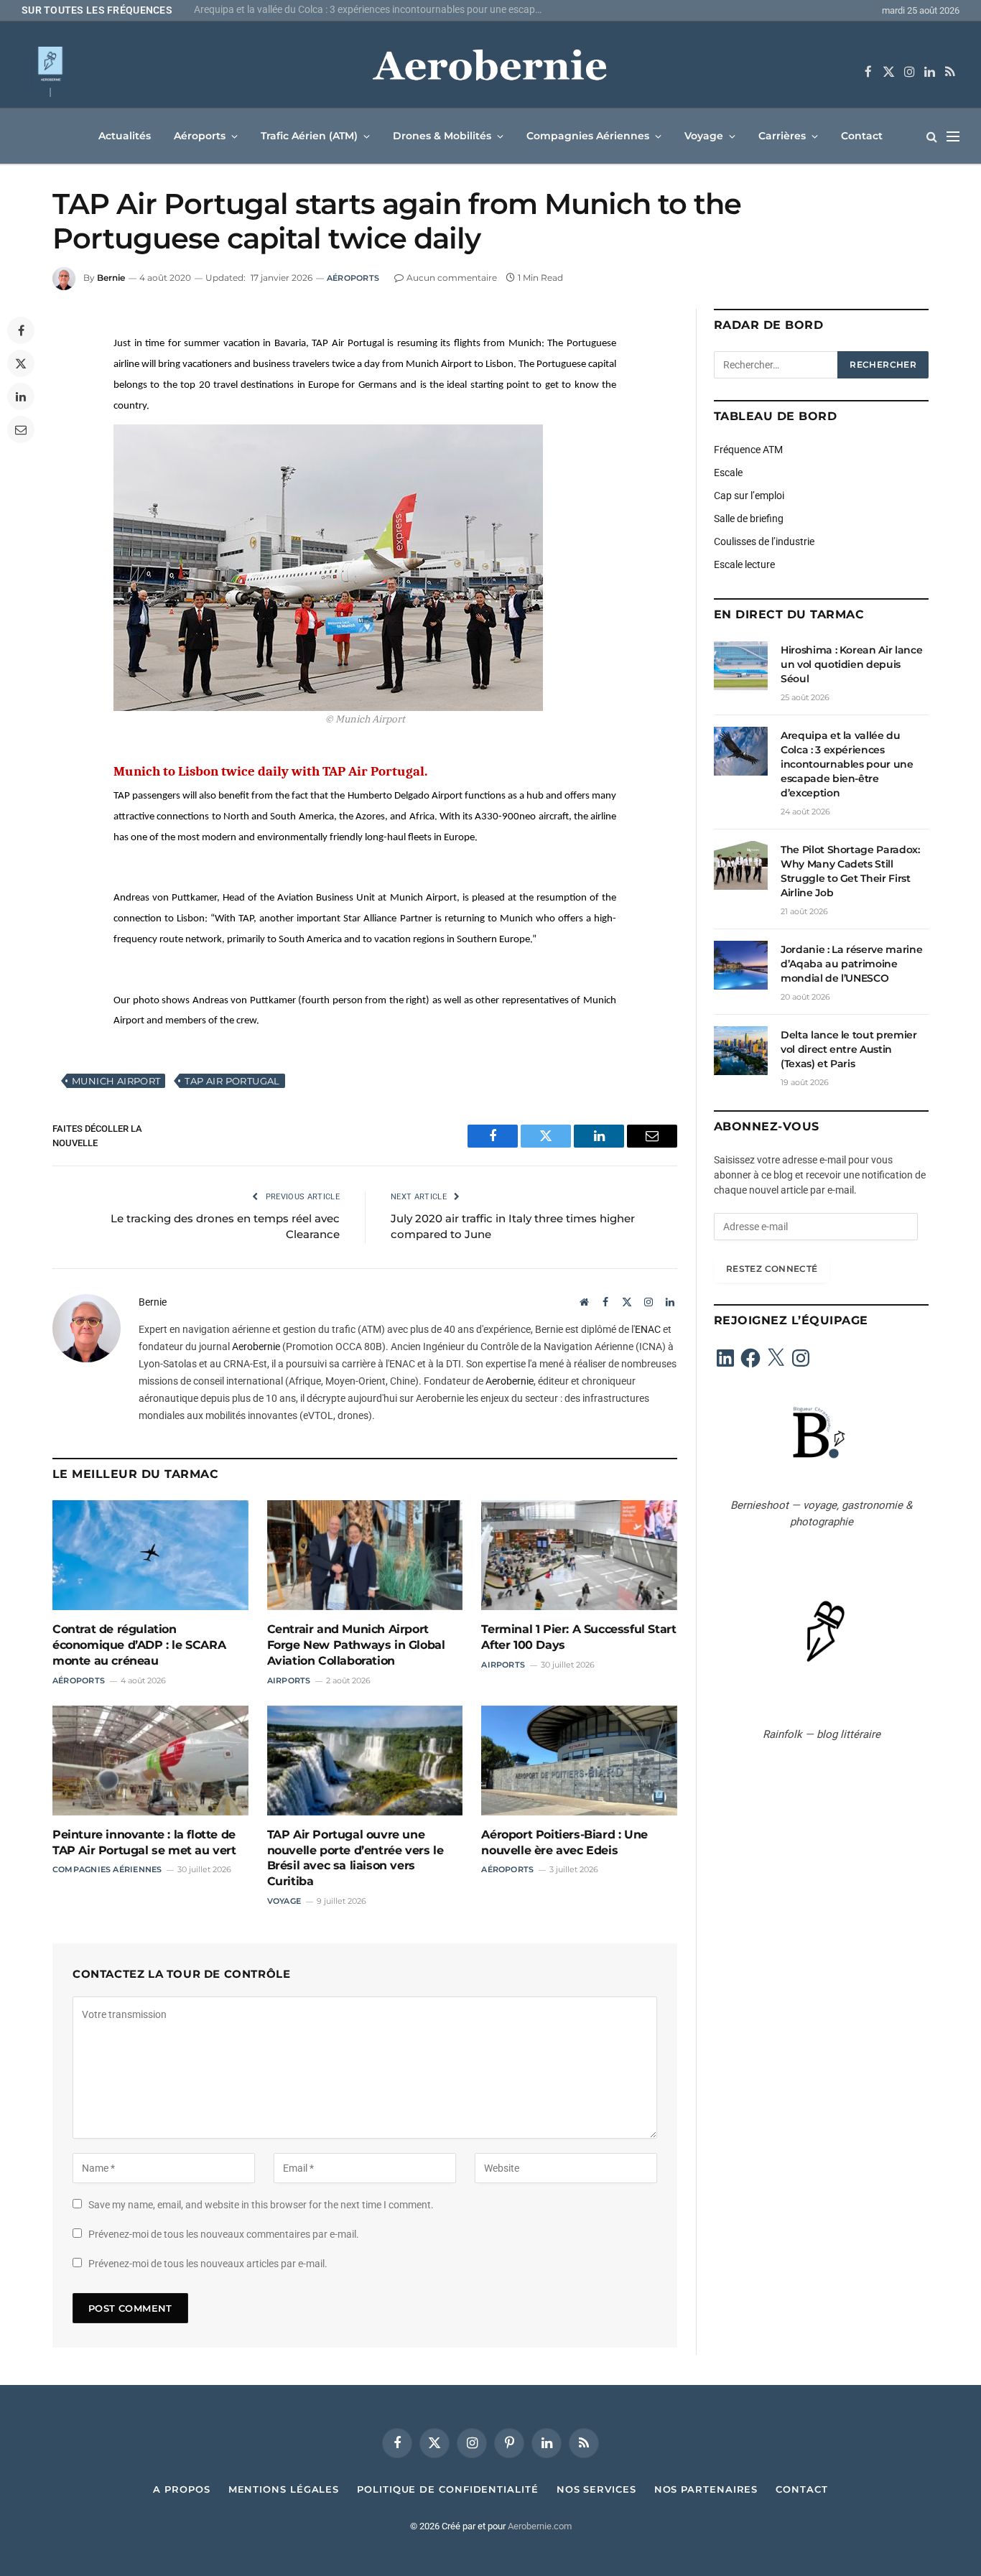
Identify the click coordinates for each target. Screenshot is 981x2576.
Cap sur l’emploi (749, 496)
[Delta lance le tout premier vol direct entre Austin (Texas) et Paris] (741, 1051)
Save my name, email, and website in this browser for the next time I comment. (261, 2205)
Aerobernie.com (540, 2526)
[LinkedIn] (21, 396)
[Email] (21, 429)
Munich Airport (116, 1081)
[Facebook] (21, 330)
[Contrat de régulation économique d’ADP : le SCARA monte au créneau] (150, 1555)
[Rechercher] (932, 136)
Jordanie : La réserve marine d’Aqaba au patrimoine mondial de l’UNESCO (851, 964)
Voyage (704, 136)
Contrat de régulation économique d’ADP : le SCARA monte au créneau (139, 1645)
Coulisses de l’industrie (764, 541)
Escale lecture (744, 564)
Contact (862, 136)
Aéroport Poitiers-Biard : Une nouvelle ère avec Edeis (564, 1842)
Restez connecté (772, 1269)
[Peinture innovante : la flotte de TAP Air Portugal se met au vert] (150, 1761)
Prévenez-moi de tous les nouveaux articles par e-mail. (208, 2264)
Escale (728, 473)
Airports (289, 1680)
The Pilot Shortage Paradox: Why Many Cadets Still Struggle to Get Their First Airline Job (850, 871)
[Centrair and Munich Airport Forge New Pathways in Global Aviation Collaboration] (365, 1555)
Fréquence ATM (748, 450)
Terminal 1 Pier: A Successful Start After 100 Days (578, 1637)
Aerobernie (256, 1347)
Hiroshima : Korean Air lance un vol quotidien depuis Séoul (851, 664)
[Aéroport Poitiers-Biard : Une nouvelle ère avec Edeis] (579, 1761)
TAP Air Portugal (232, 1081)
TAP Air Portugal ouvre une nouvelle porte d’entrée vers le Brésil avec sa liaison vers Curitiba (355, 1858)
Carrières (782, 136)
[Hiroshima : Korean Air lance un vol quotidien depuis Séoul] (741, 666)
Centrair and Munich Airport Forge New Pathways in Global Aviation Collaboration (356, 1645)
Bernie (111, 278)
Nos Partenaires (706, 2489)
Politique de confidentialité (447, 2489)
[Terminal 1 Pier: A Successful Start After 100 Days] (579, 1555)
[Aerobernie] (490, 72)
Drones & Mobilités (442, 136)
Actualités (125, 136)
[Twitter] (21, 363)
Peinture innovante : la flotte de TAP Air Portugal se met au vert (144, 1842)
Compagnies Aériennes (588, 136)
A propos (181, 2489)
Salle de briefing (749, 519)
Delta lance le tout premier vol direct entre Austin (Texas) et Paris (849, 1049)
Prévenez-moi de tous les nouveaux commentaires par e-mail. (224, 2234)
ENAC (648, 1329)
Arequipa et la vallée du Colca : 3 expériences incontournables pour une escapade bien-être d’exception (373, 9)
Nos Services (596, 2489)
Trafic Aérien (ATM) (309, 136)
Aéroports (200, 136)
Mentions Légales (284, 2489)
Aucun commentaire (452, 278)
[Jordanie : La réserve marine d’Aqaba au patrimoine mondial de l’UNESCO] (741, 965)
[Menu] (953, 136)
